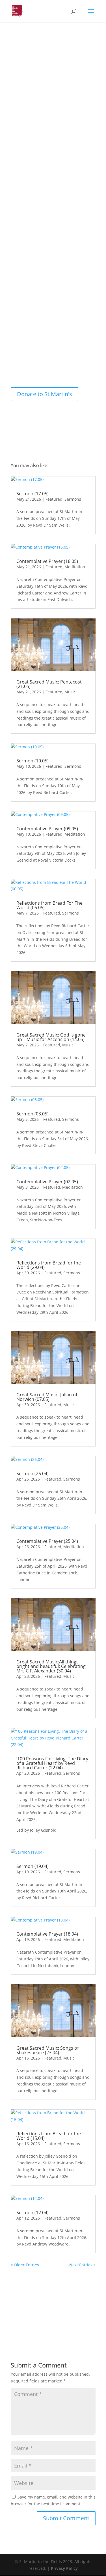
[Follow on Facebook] (19, 365)
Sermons (73, 499)
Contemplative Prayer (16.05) (47, 561)
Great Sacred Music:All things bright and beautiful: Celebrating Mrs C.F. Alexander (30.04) (51, 1666)
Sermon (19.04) (33, 1866)
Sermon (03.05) (33, 1114)
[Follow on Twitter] (42, 365)
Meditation (75, 567)
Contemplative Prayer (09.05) (47, 829)
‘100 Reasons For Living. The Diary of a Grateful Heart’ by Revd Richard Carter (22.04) (52, 1763)
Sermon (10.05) (33, 761)
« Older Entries (25, 2265)
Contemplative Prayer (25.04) (47, 1541)
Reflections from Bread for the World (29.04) (49, 1265)
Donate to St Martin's (45, 394)
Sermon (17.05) (33, 494)
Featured (54, 499)
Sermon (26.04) (33, 1474)
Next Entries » (82, 2265)
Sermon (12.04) (33, 2213)
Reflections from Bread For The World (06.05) (49, 905)
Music (70, 692)
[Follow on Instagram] (31, 365)
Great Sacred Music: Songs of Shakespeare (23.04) (47, 2050)
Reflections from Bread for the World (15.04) (49, 2136)
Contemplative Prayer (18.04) (47, 1934)
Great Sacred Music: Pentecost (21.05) (49, 684)
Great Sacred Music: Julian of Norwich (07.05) (47, 1397)
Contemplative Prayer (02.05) (47, 1182)
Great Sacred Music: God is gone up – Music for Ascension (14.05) (51, 1037)
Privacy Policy (64, 2568)
